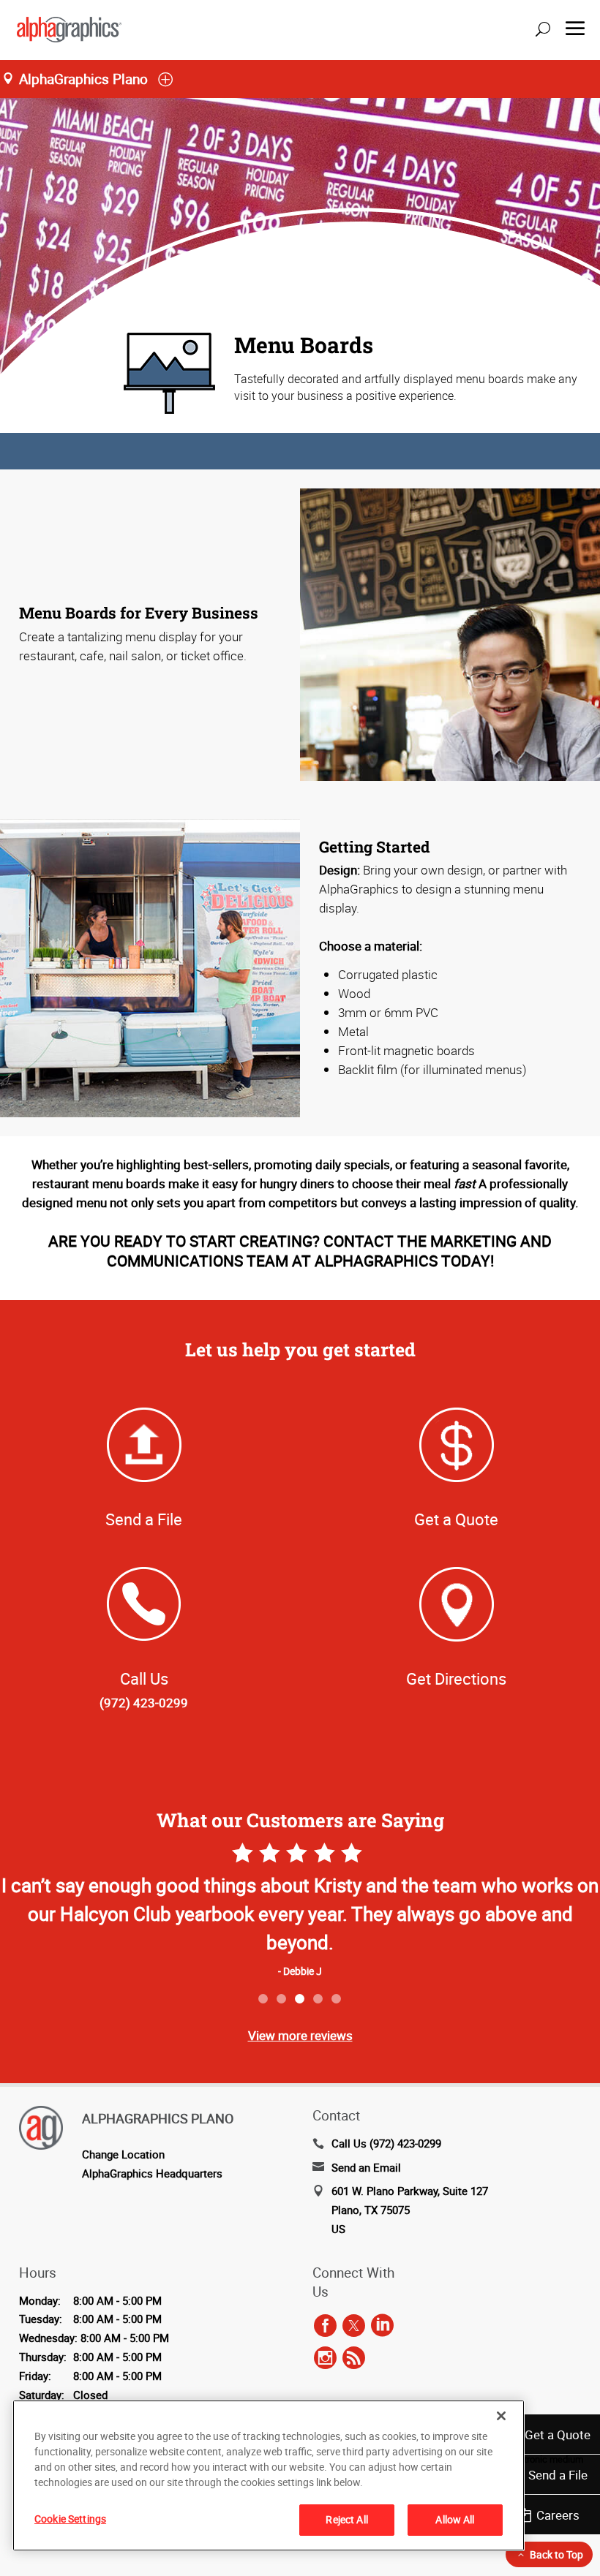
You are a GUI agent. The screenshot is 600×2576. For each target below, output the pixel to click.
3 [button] (300, 1999)
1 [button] (264, 1999)
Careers (558, 2515)
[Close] (501, 2416)
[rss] (354, 2358)
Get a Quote (558, 2435)
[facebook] (325, 2326)
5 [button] (337, 1999)
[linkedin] (382, 2326)
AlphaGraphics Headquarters (152, 2173)
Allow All (455, 2519)
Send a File (558, 2475)
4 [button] (319, 1999)
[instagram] (325, 2358)
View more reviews (300, 2035)
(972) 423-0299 (144, 1703)
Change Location (123, 2154)
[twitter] (354, 2326)
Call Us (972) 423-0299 (386, 2143)
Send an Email (366, 2167)
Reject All (346, 2519)
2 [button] (282, 1999)
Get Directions (456, 1678)
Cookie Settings (70, 2519)
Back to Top (556, 2554)
